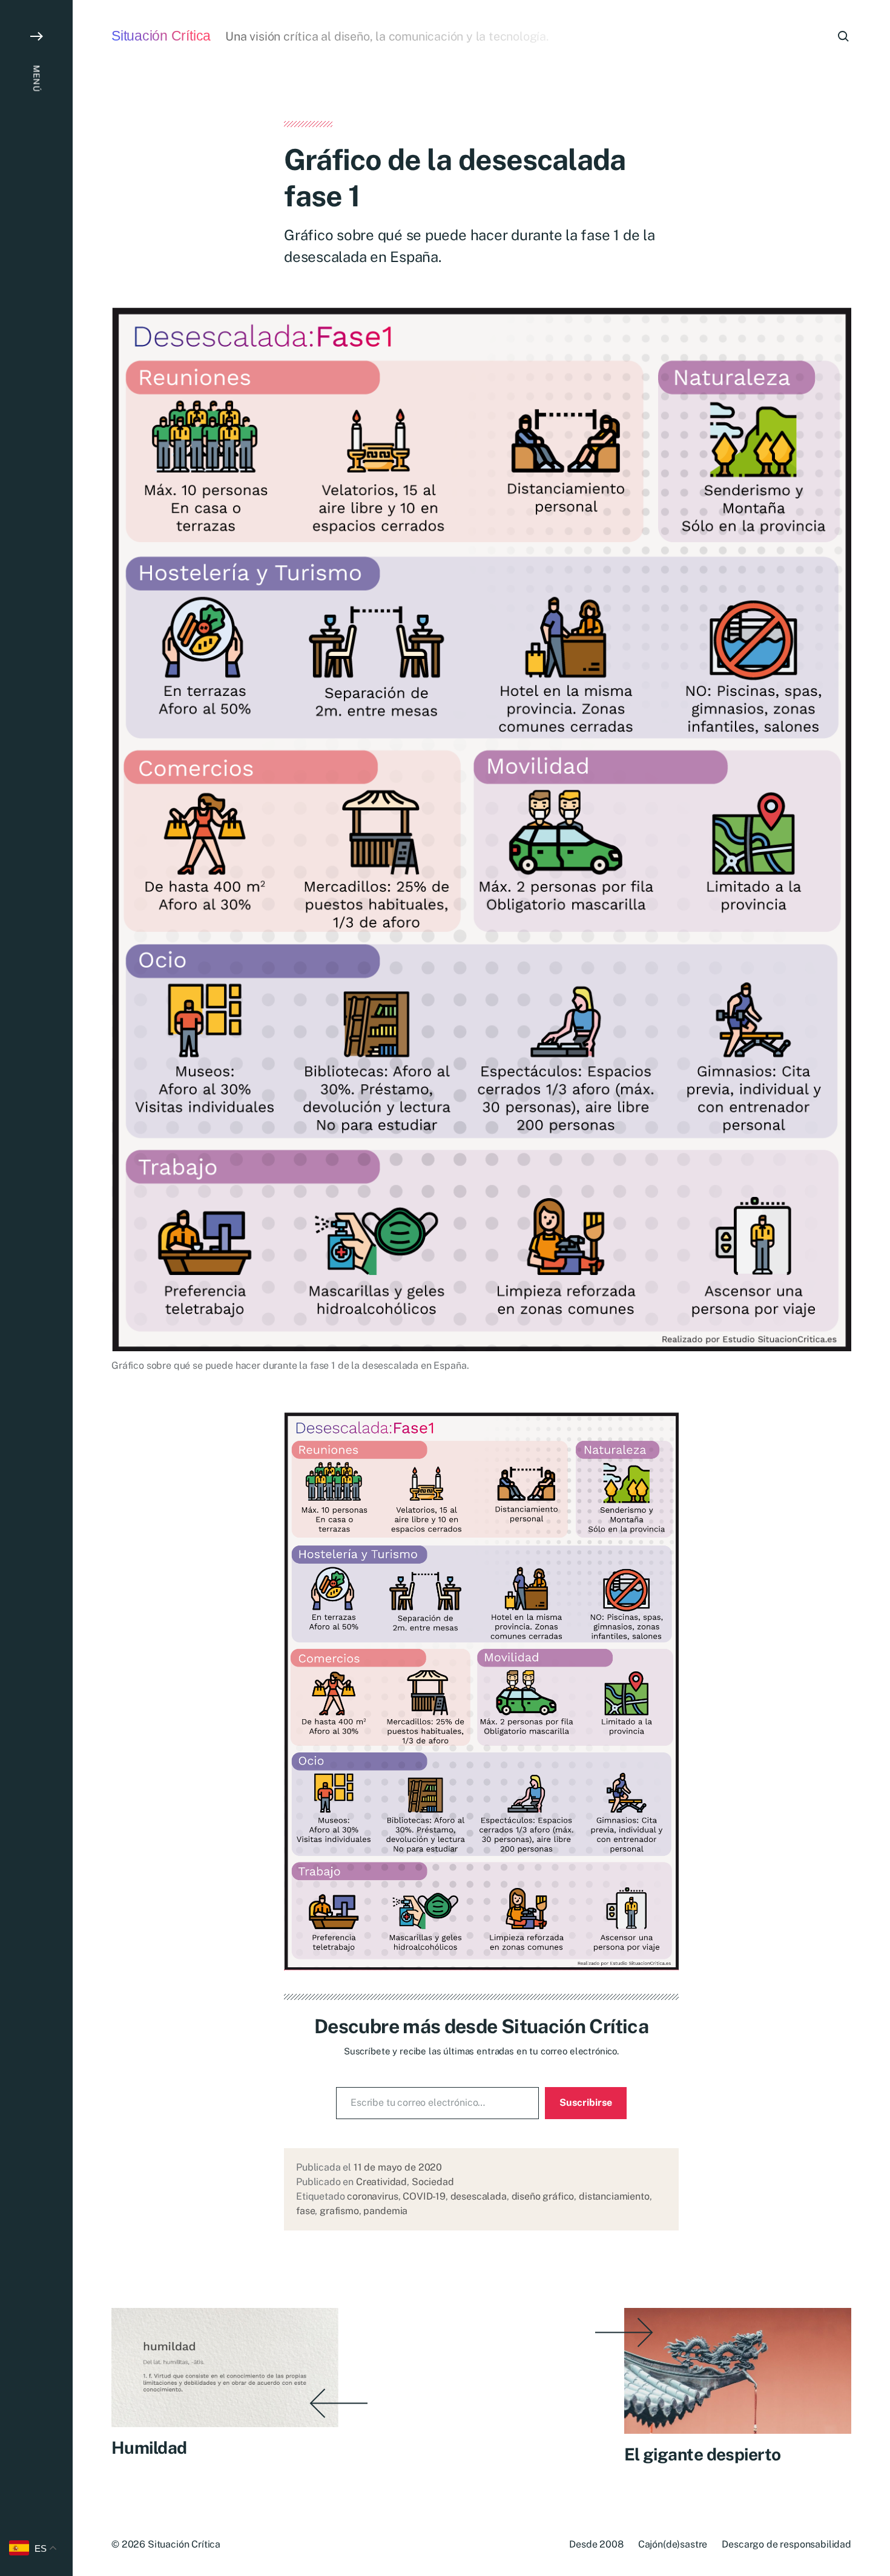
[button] (36, 1288)
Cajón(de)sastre (673, 2544)
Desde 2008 (596, 2544)
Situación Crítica (161, 36)
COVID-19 (424, 2196)
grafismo (339, 2211)
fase (305, 2211)
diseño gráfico (543, 2196)
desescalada (479, 2196)
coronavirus (372, 2196)
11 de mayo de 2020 (398, 2167)
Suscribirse (586, 2102)
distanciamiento (614, 2196)
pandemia (385, 2211)
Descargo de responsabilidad (786, 2544)
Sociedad (433, 2182)
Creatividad (381, 2182)
